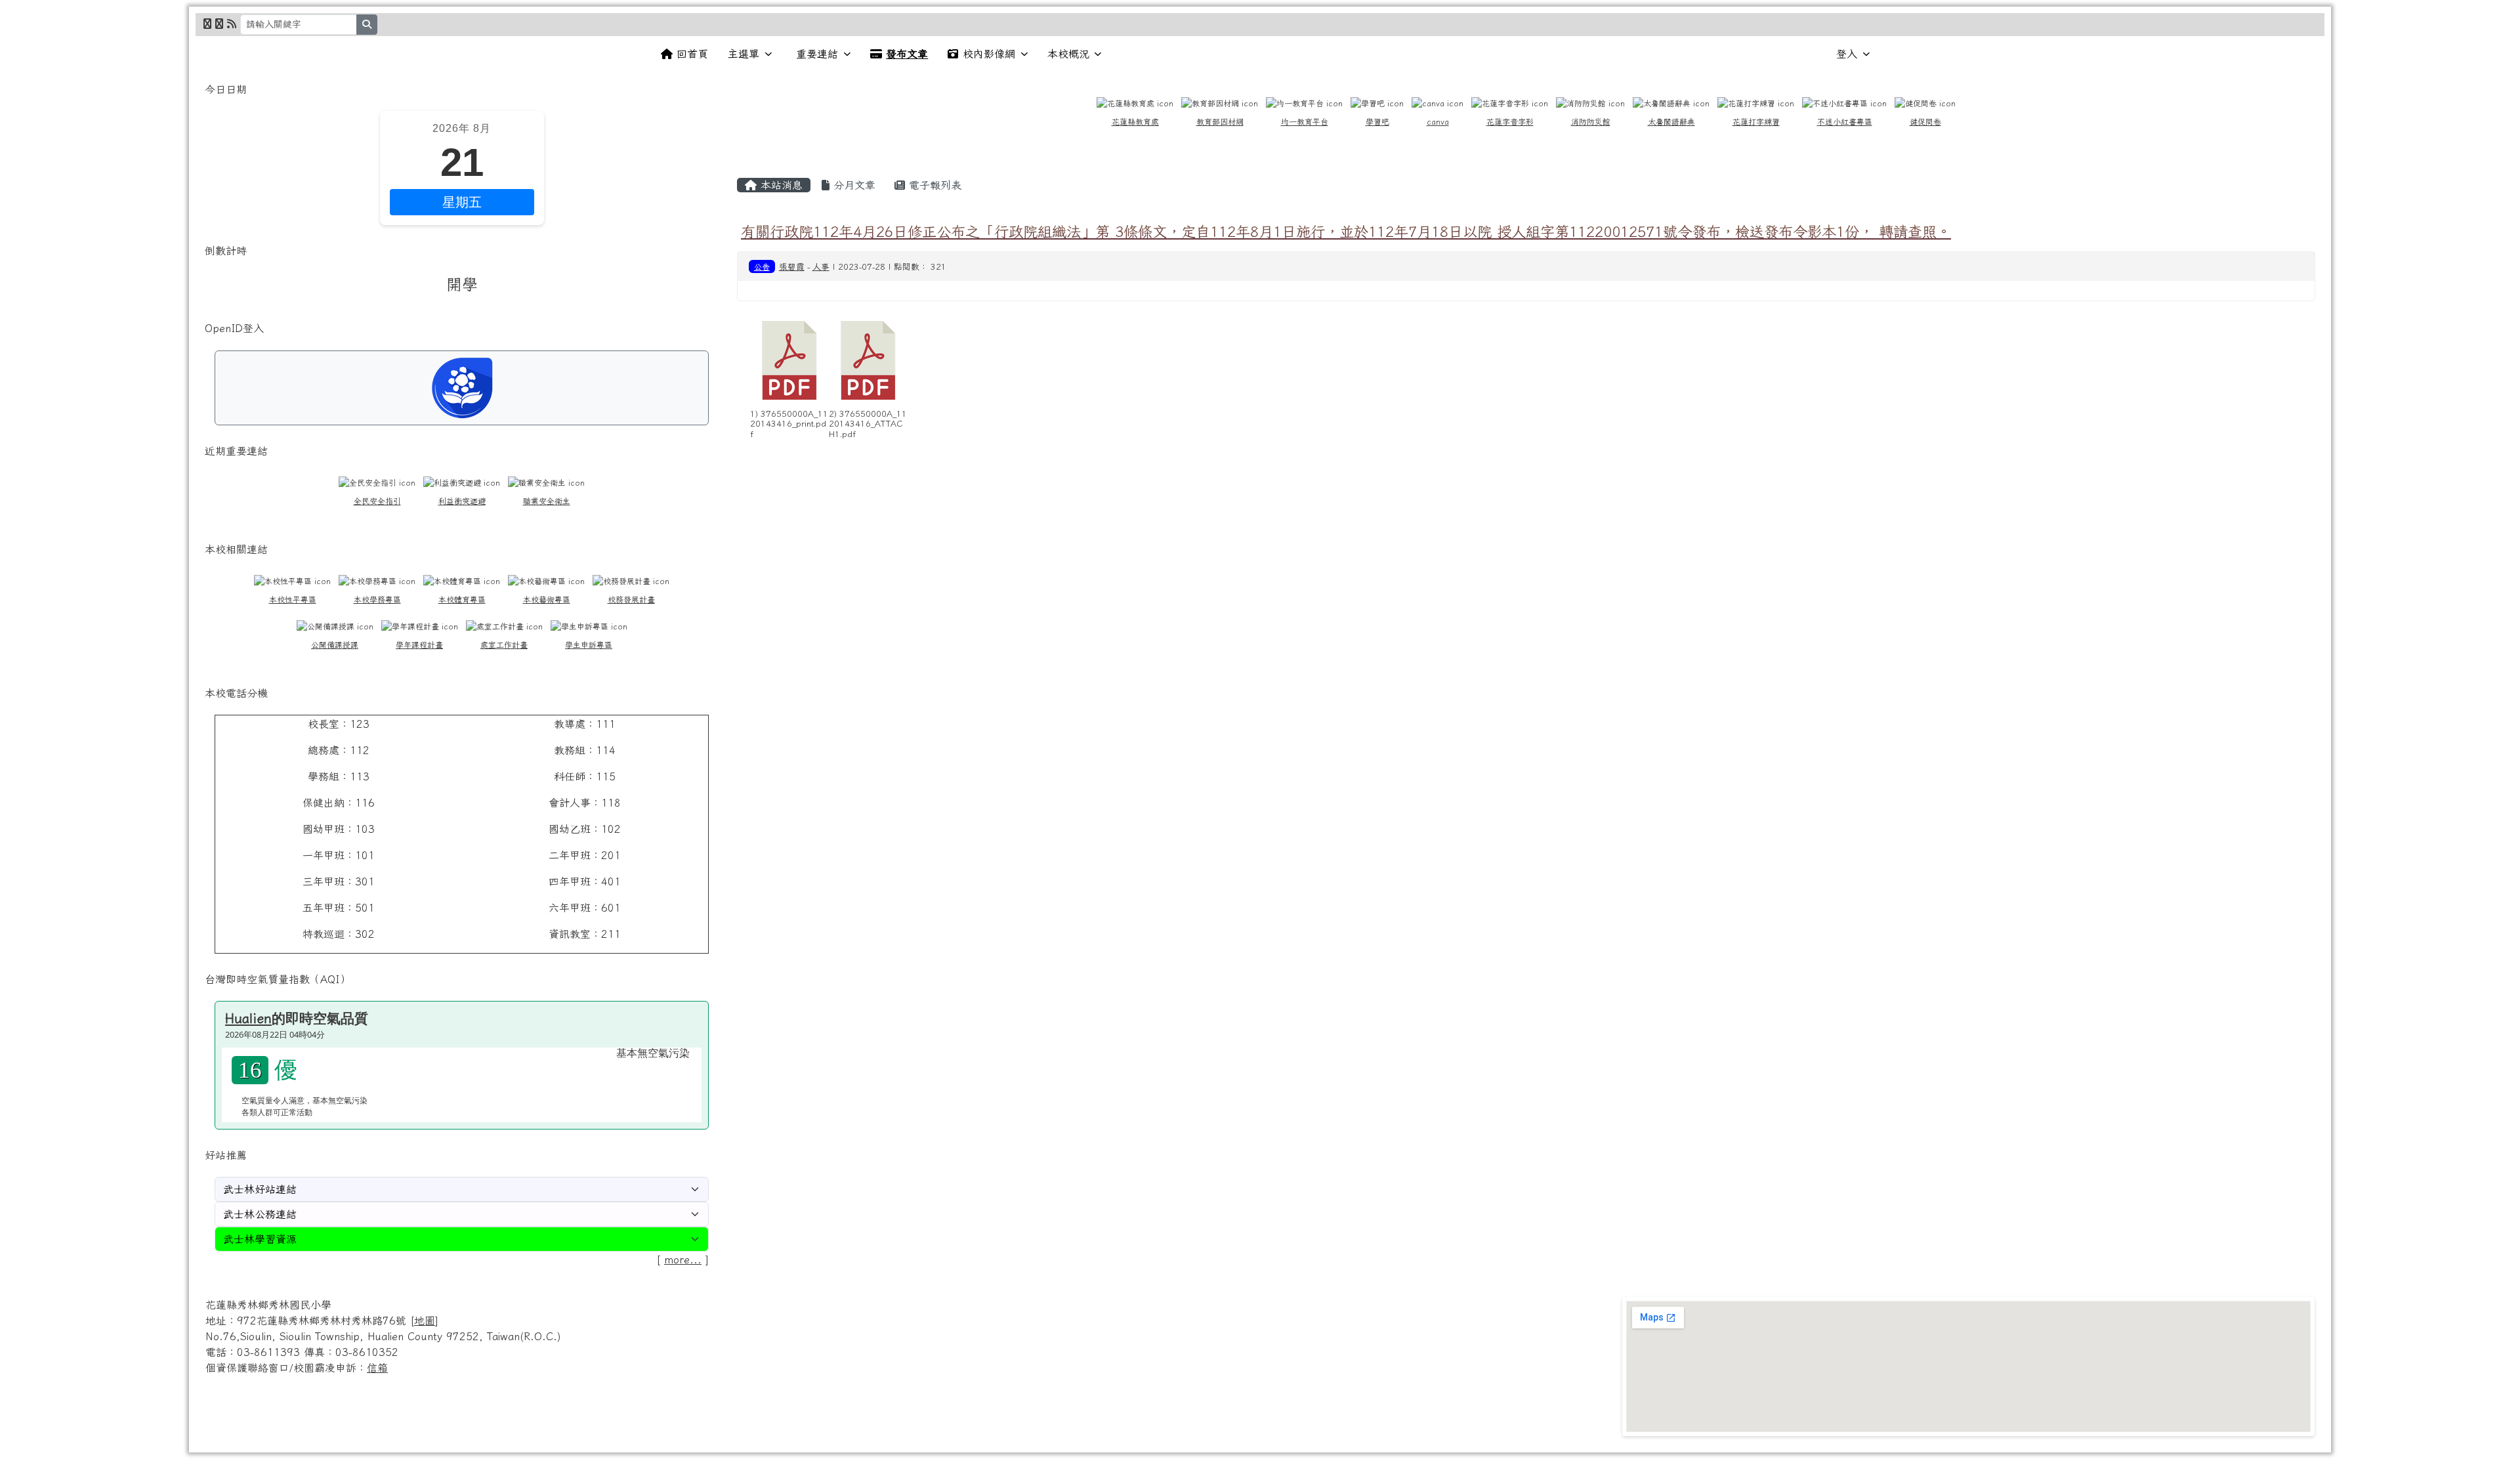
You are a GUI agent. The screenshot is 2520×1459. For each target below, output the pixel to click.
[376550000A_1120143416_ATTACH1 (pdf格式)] (868, 360)
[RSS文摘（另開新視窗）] (232, 24)
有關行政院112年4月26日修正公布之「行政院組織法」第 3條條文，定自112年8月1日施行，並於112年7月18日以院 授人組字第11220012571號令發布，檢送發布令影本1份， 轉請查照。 (1346, 231)
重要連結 (817, 54)
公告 (762, 266)
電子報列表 (933, 185)
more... (683, 1259)
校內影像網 (989, 54)
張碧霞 (792, 267)
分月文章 (852, 185)
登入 (1847, 54)
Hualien (248, 1018)
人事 (821, 267)
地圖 (425, 1321)
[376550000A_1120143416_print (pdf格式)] (789, 360)
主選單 (744, 54)
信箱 (377, 1368)
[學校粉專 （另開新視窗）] (207, 24)
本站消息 (780, 185)
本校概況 (1068, 54)
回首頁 (692, 54)
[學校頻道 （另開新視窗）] (219, 24)
